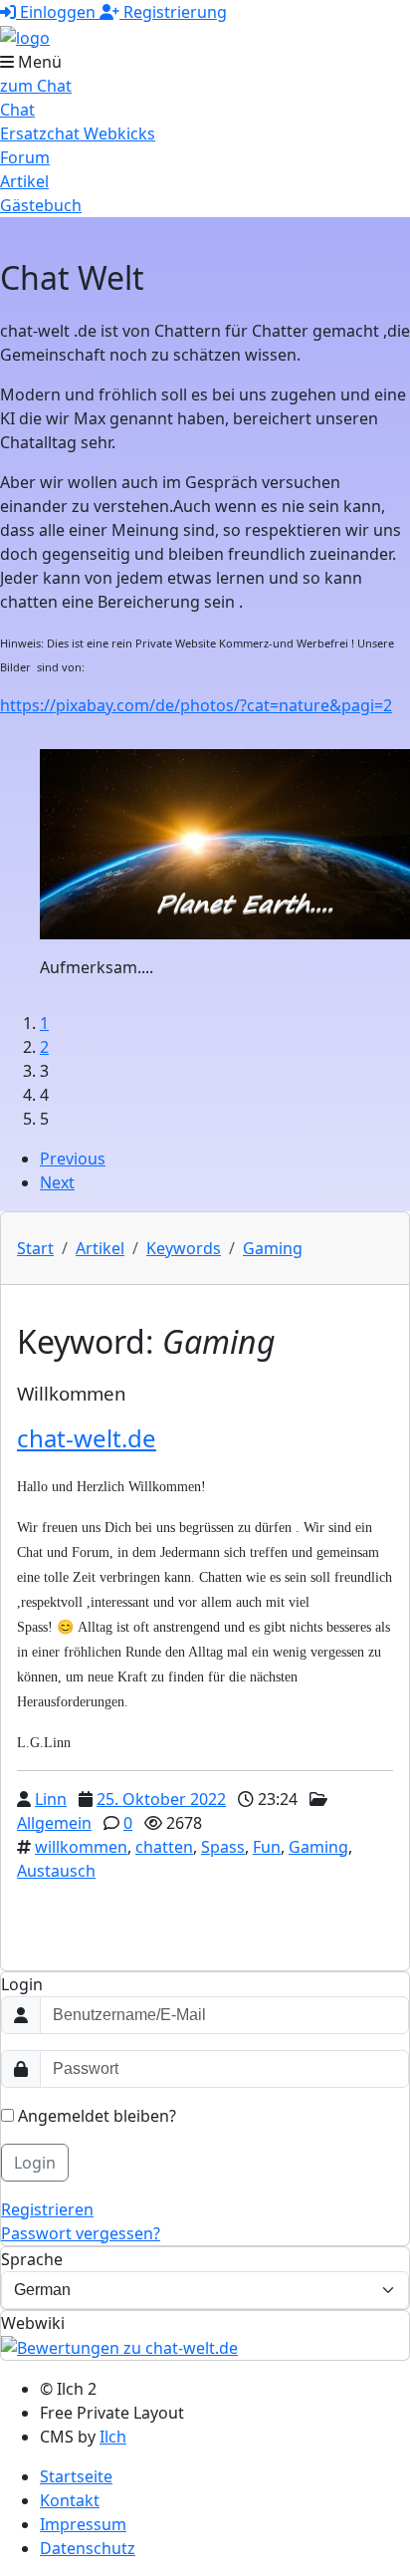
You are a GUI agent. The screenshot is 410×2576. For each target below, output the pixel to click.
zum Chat (36, 86)
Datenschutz (88, 2548)
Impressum (83, 2524)
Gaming (273, 1248)
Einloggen (58, 12)
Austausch (56, 1871)
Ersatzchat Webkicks (78, 133)
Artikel (24, 181)
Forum (25, 157)
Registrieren (47, 2209)
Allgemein (54, 1823)
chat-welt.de (87, 1438)
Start (35, 1248)
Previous (73, 1159)
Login (35, 2163)
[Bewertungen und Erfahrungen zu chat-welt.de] (119, 2347)
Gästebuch (41, 205)
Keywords (184, 1248)
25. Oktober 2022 (161, 1799)
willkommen (81, 1847)
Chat (17, 110)
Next (57, 1182)
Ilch (113, 2437)
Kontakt (70, 2500)
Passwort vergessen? (81, 2233)
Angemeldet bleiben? (95, 2116)
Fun (267, 1847)
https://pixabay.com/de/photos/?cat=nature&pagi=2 (196, 705)
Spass (223, 1847)
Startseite (76, 2476)
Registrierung (173, 12)
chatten (164, 1847)
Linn (51, 1799)
